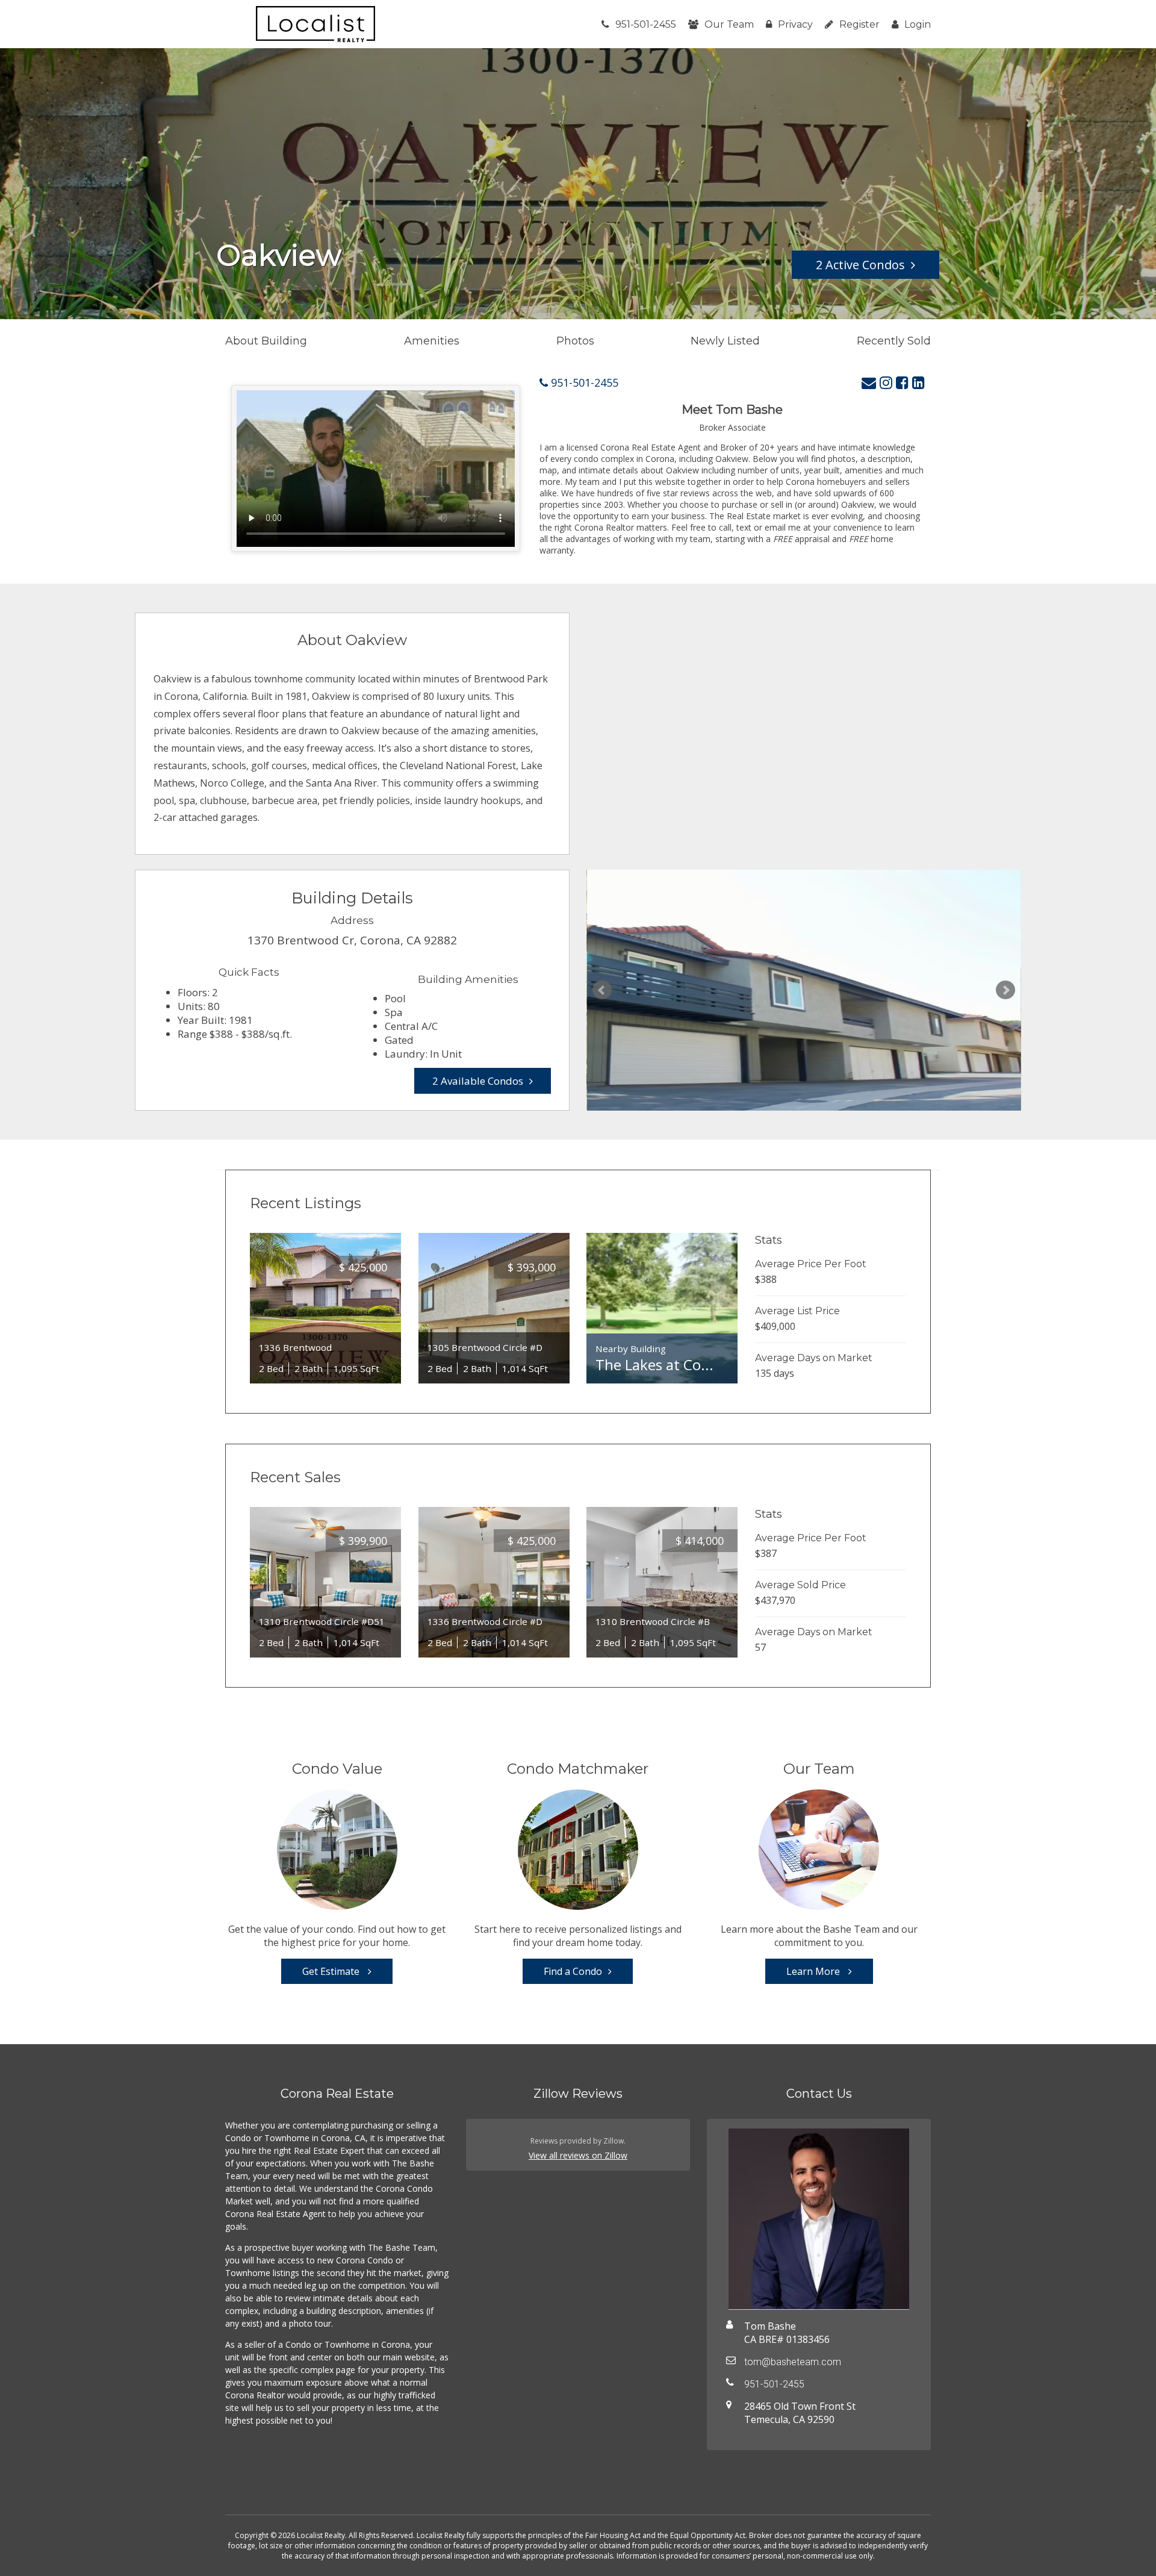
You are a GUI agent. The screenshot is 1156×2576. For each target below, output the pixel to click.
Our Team (729, 24)
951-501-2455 (646, 24)
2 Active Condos (860, 265)
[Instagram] (886, 382)
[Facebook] (902, 382)
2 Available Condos (478, 1081)
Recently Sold (894, 341)
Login (918, 24)
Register (859, 24)
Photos (575, 341)
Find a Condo (573, 1971)
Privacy (795, 24)
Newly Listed (725, 341)
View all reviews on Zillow (578, 2155)
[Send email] (869, 382)
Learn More (814, 1971)
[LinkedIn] (918, 382)
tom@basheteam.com (793, 2362)
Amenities (432, 341)
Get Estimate (332, 1971)
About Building (266, 341)
